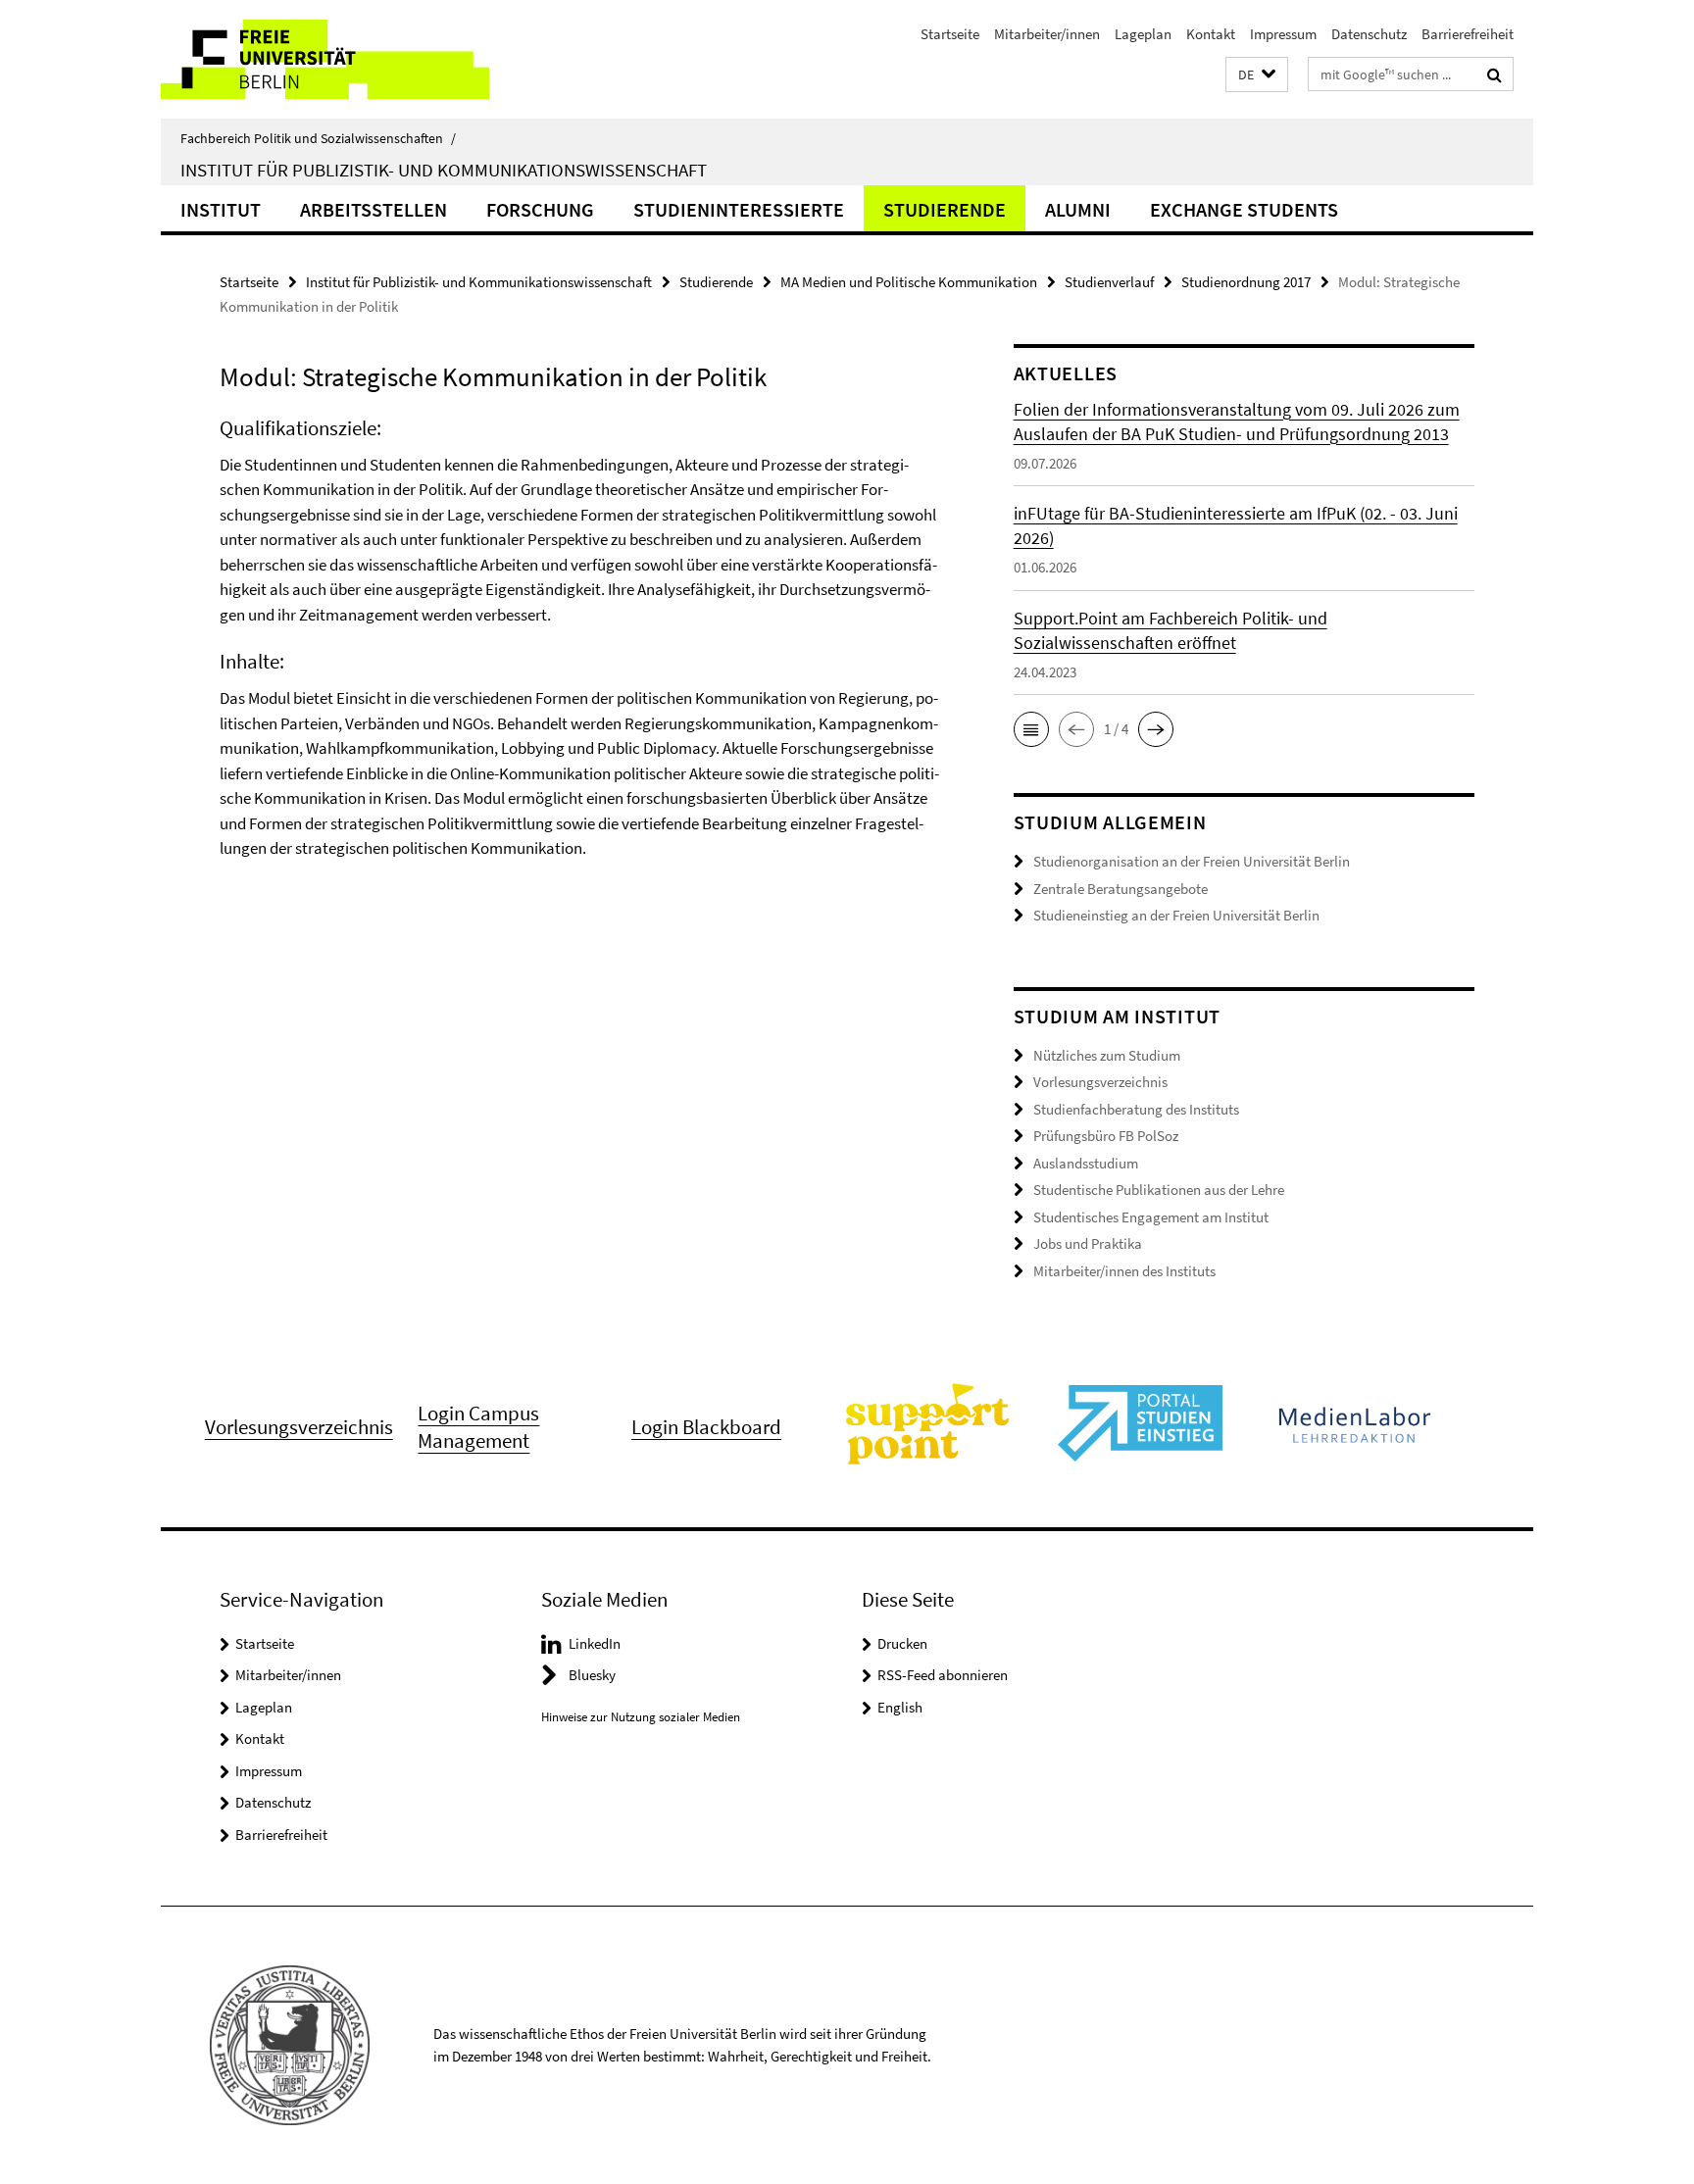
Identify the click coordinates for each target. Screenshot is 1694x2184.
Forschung (540, 209)
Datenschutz (1369, 34)
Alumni (1078, 209)
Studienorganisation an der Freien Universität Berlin (1192, 861)
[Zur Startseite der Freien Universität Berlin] (325, 59)
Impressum (1283, 34)
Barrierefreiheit (1468, 34)
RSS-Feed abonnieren (943, 1675)
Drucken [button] (902, 1643)
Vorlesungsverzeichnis (1100, 1082)
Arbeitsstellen (374, 209)
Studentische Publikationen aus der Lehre (1159, 1190)
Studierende (945, 209)
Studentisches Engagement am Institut (1151, 1217)
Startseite (950, 34)
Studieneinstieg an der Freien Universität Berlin (1176, 915)
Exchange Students (1244, 209)
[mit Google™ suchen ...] (1495, 74)
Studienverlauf (1109, 282)
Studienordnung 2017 (1246, 282)
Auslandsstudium (1086, 1163)
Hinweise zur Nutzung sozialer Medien (641, 1717)
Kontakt (1211, 34)
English (900, 1707)
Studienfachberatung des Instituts (1136, 1109)
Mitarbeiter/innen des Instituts (1124, 1271)
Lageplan (1143, 34)
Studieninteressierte (739, 209)
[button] (1257, 75)
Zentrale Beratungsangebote (1121, 889)
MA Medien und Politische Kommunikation (909, 282)
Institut (221, 209)
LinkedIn (595, 1643)
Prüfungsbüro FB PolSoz (1106, 1136)
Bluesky (592, 1675)
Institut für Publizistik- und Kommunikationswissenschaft (444, 170)
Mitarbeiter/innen (1047, 34)
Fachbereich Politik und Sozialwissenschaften (318, 138)
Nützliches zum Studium (1107, 1055)
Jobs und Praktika (1088, 1243)
